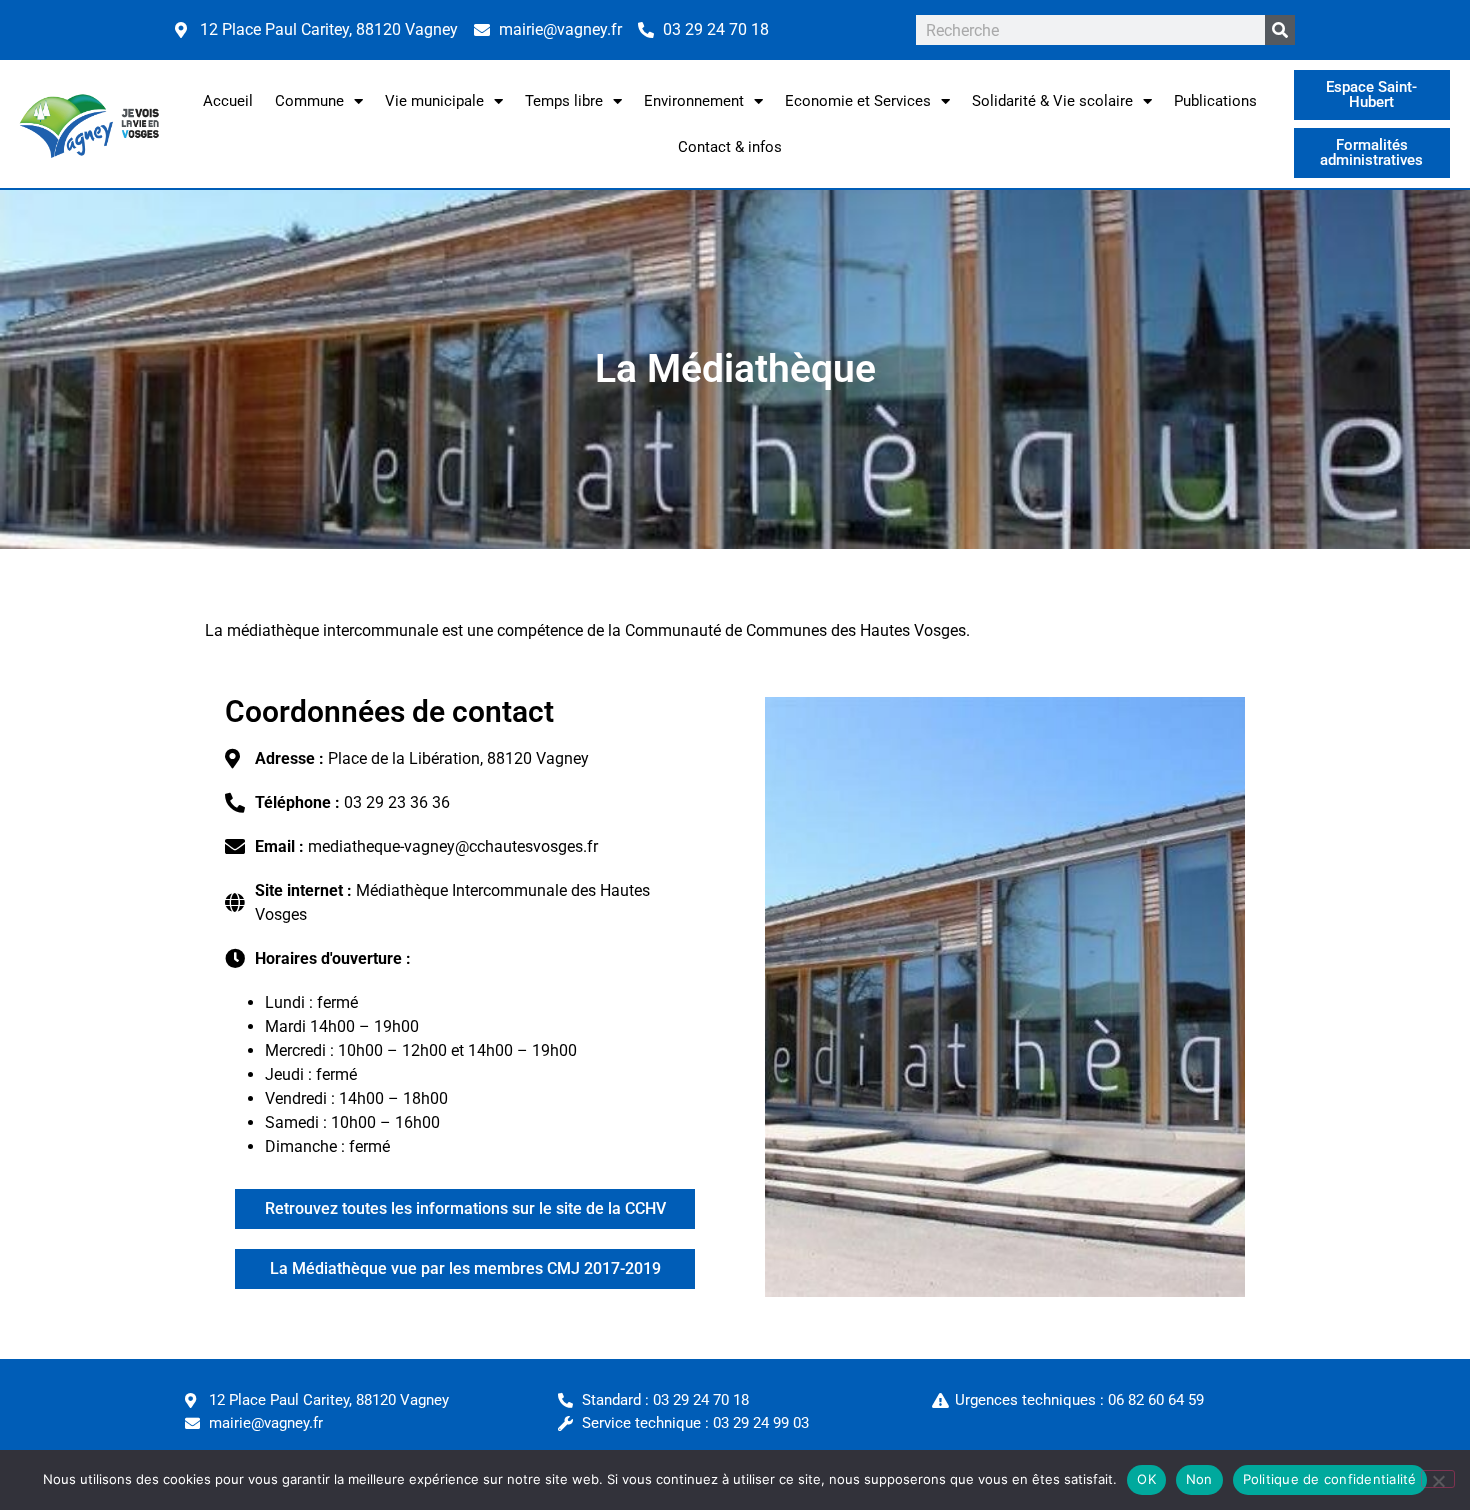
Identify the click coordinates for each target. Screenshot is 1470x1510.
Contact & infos (730, 147)
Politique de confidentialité (1330, 1479)
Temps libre (564, 101)
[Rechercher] (1280, 30)
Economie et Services (858, 101)
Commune (309, 101)
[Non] (1438, 1479)
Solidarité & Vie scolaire (1052, 101)
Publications (1215, 101)
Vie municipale (434, 101)
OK (1146, 1479)
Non (1199, 1479)
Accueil (228, 101)
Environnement (694, 101)
